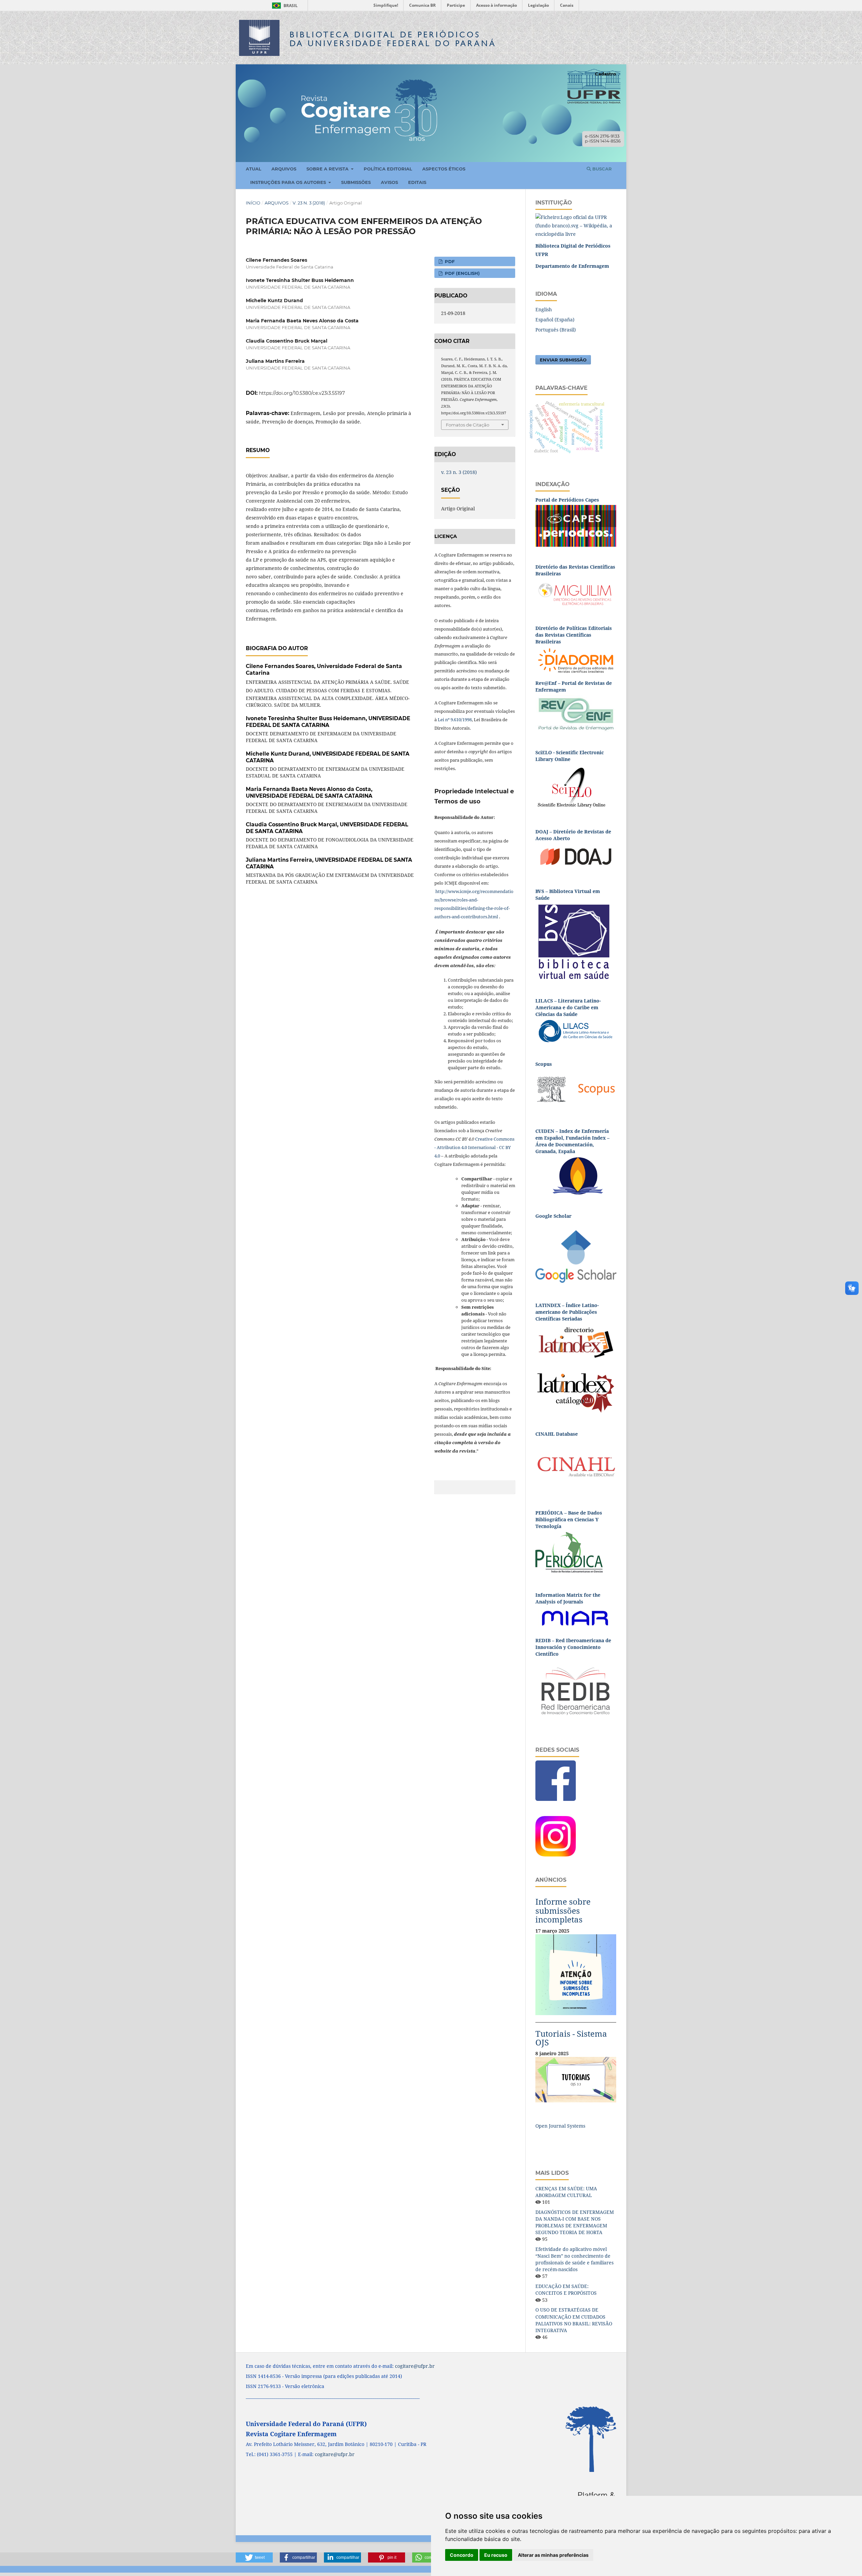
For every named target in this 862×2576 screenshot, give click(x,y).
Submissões (356, 182)
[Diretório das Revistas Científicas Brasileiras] (576, 593)
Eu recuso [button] (496, 2555)
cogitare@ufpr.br (415, 2366)
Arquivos (284, 169)
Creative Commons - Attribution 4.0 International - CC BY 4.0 (474, 1147)
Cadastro (606, 74)
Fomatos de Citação (468, 425)
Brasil (284, 6)
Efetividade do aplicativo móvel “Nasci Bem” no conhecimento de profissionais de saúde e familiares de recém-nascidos (574, 2259)
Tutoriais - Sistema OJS (571, 2038)
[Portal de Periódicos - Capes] (576, 525)
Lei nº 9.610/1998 (455, 720)
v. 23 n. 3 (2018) (309, 203)
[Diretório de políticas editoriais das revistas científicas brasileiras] (576, 660)
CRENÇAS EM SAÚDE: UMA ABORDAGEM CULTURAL (566, 2192)
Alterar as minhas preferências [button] (553, 2555)
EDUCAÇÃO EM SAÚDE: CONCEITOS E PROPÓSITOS (566, 2289)
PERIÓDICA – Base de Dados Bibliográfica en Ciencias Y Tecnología (569, 1519)
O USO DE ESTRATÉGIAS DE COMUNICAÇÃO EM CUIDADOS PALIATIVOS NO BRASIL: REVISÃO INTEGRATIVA (574, 2320)
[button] (254, 2557)
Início (253, 203)
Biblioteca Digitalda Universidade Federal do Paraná (393, 39)
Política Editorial (388, 169)
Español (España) (555, 320)
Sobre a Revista (328, 169)
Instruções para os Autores (289, 182)
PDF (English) (462, 273)
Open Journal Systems (560, 2126)
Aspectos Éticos (444, 169)
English (544, 309)
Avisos (389, 182)
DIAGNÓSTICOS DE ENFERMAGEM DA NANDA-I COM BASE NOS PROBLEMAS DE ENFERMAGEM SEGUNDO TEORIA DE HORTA (575, 2222)
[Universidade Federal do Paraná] (576, 225)
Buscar (601, 169)
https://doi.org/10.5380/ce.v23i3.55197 (302, 393)
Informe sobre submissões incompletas (563, 1910)
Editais (417, 182)
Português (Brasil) (556, 330)
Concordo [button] (462, 2555)
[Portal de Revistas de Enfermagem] (576, 713)
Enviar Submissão (563, 360)
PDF (449, 261)
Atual (254, 169)
